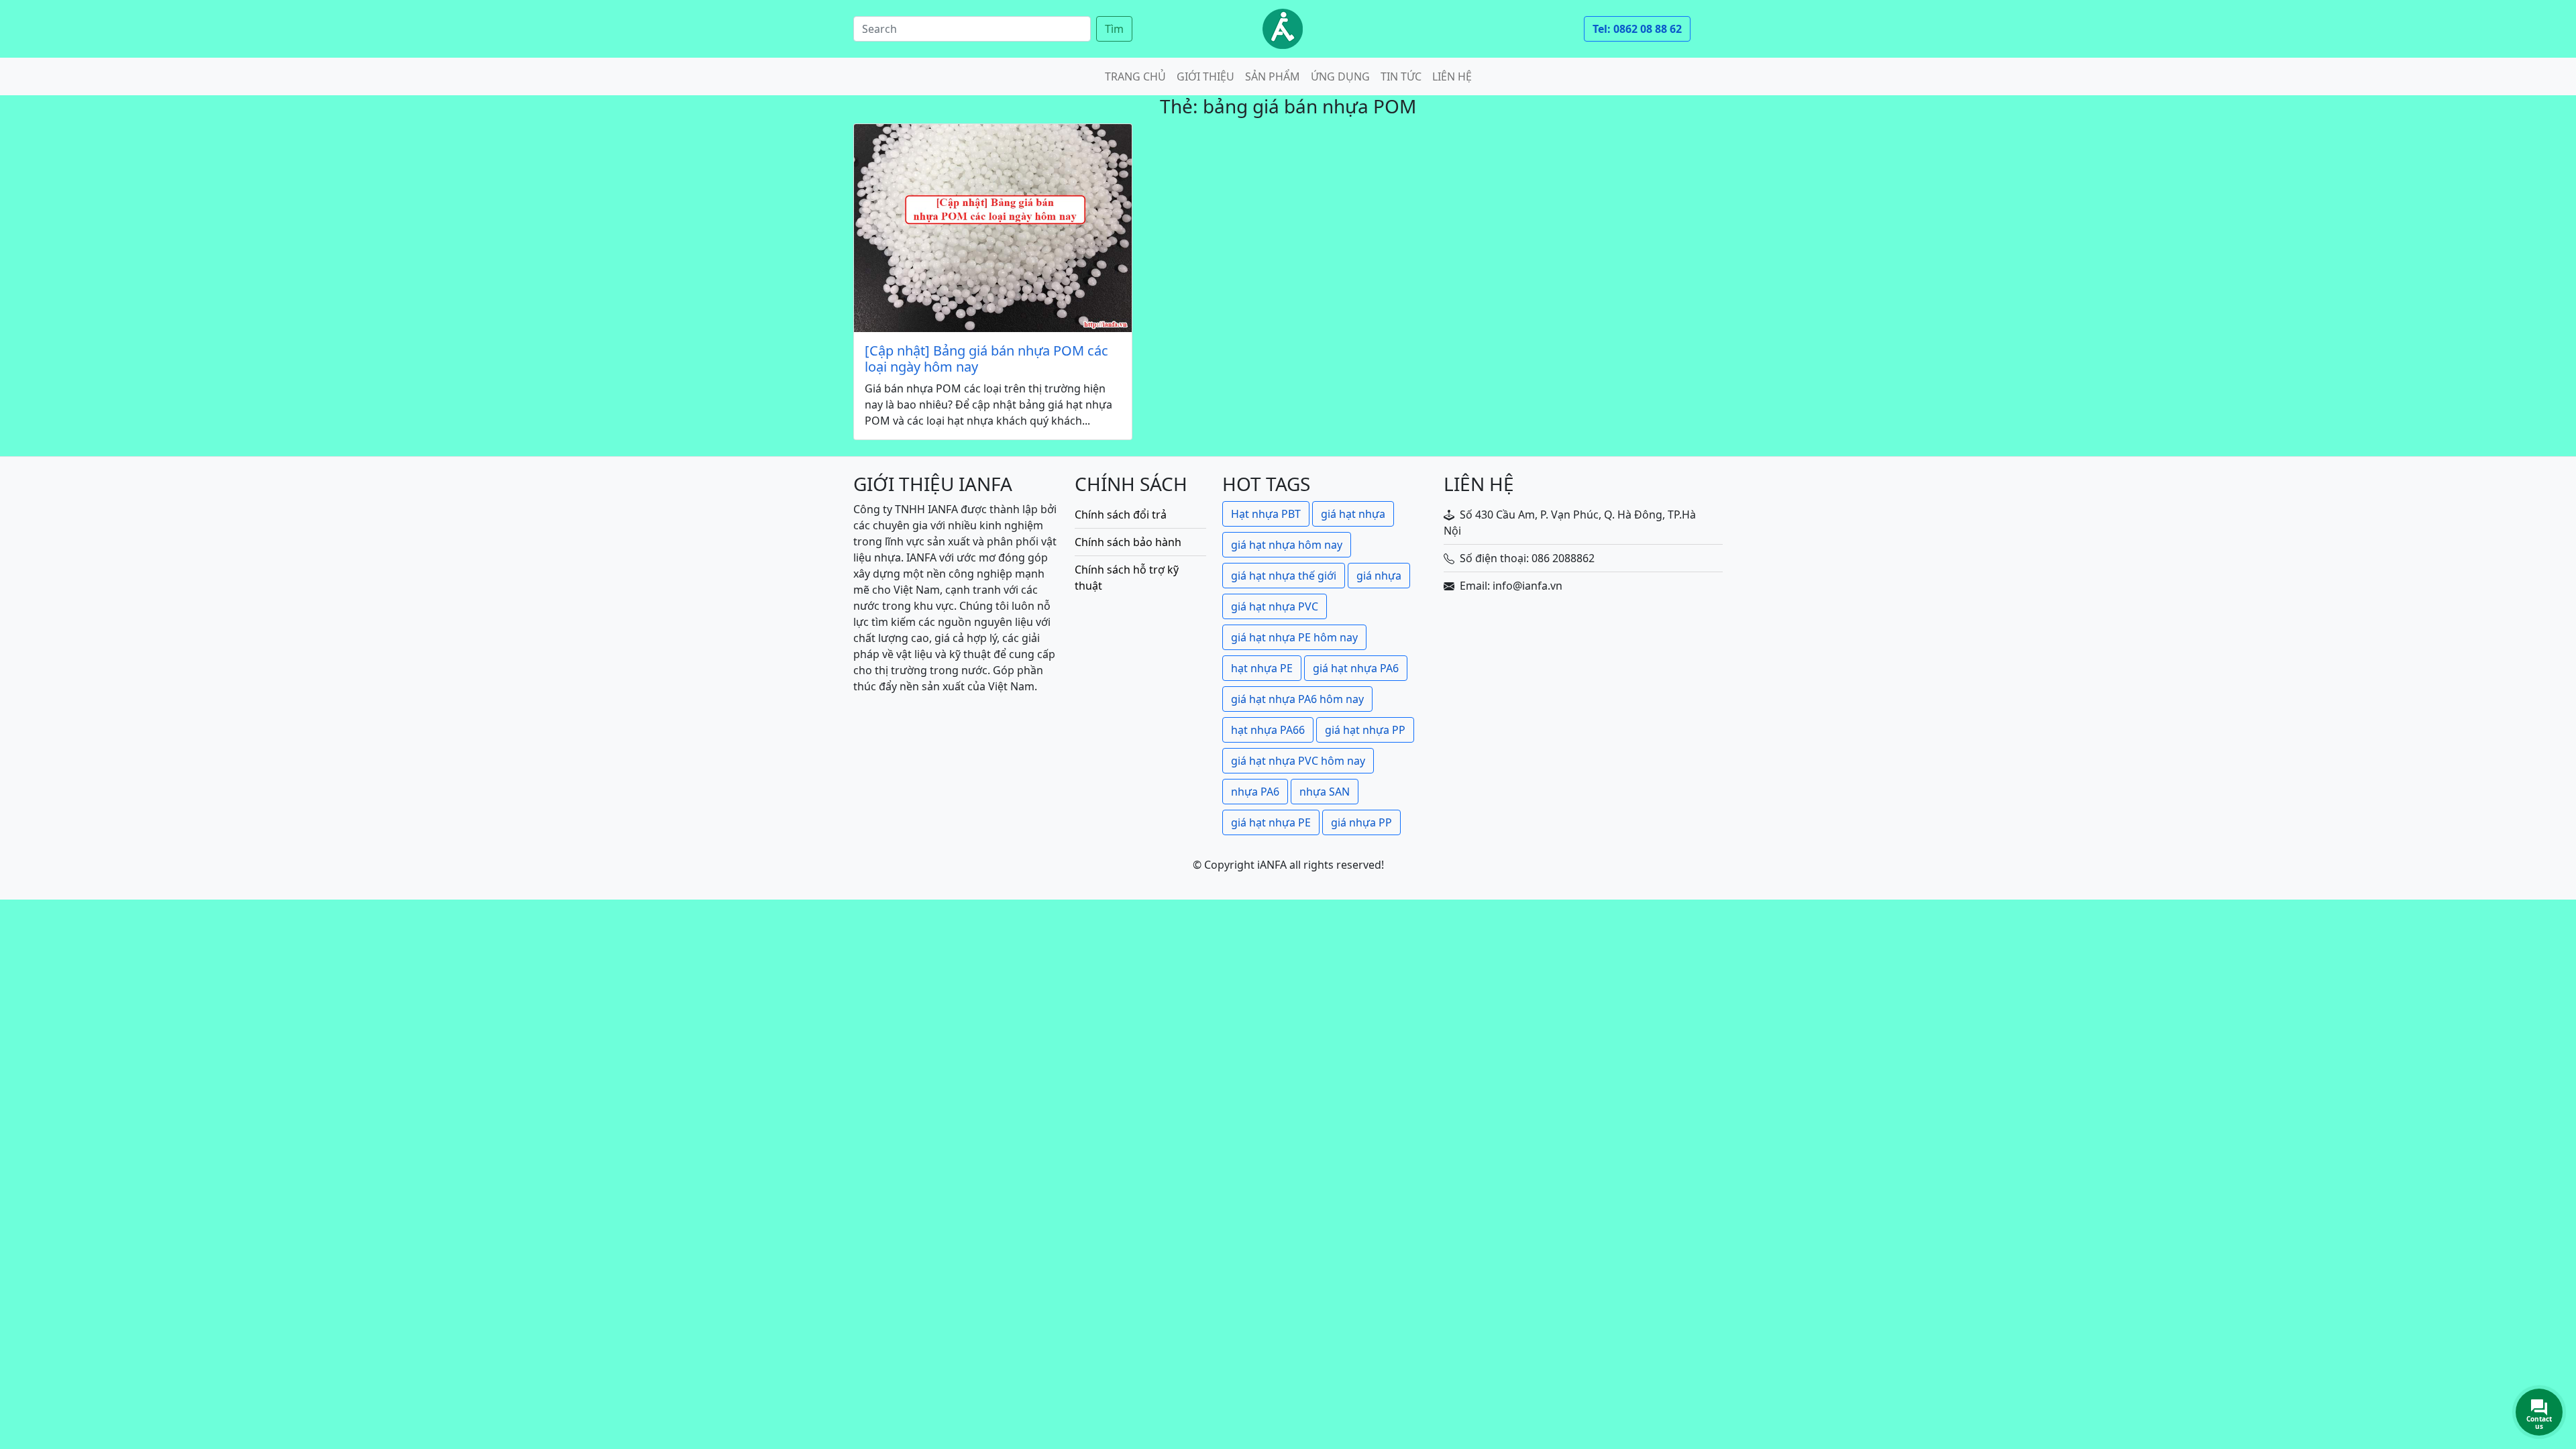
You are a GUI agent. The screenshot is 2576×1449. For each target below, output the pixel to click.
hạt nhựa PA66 (1268, 730)
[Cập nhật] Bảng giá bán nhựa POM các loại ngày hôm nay (986, 359)
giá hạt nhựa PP (1365, 730)
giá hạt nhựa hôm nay (1287, 545)
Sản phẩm (1273, 76)
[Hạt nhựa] (1283, 29)
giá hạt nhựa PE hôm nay (1294, 637)
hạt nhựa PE (1262, 668)
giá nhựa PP (1361, 822)
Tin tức (1401, 76)
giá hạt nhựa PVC (1275, 606)
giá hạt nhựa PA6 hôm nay (1297, 699)
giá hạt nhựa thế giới (1284, 576)
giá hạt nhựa (1353, 514)
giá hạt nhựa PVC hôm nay (1298, 761)
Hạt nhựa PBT (1266, 514)
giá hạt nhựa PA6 (1356, 668)
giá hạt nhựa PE (1271, 822)
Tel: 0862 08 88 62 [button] (1637, 29)
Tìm (1114, 29)
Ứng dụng (1340, 76)
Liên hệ (1452, 76)
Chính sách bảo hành (1128, 542)
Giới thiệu (1205, 76)
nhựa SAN (1325, 792)
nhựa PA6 (1255, 792)
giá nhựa (1379, 576)
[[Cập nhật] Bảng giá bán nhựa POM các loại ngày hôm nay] (993, 228)
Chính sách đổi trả (1121, 515)
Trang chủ (1135, 76)
